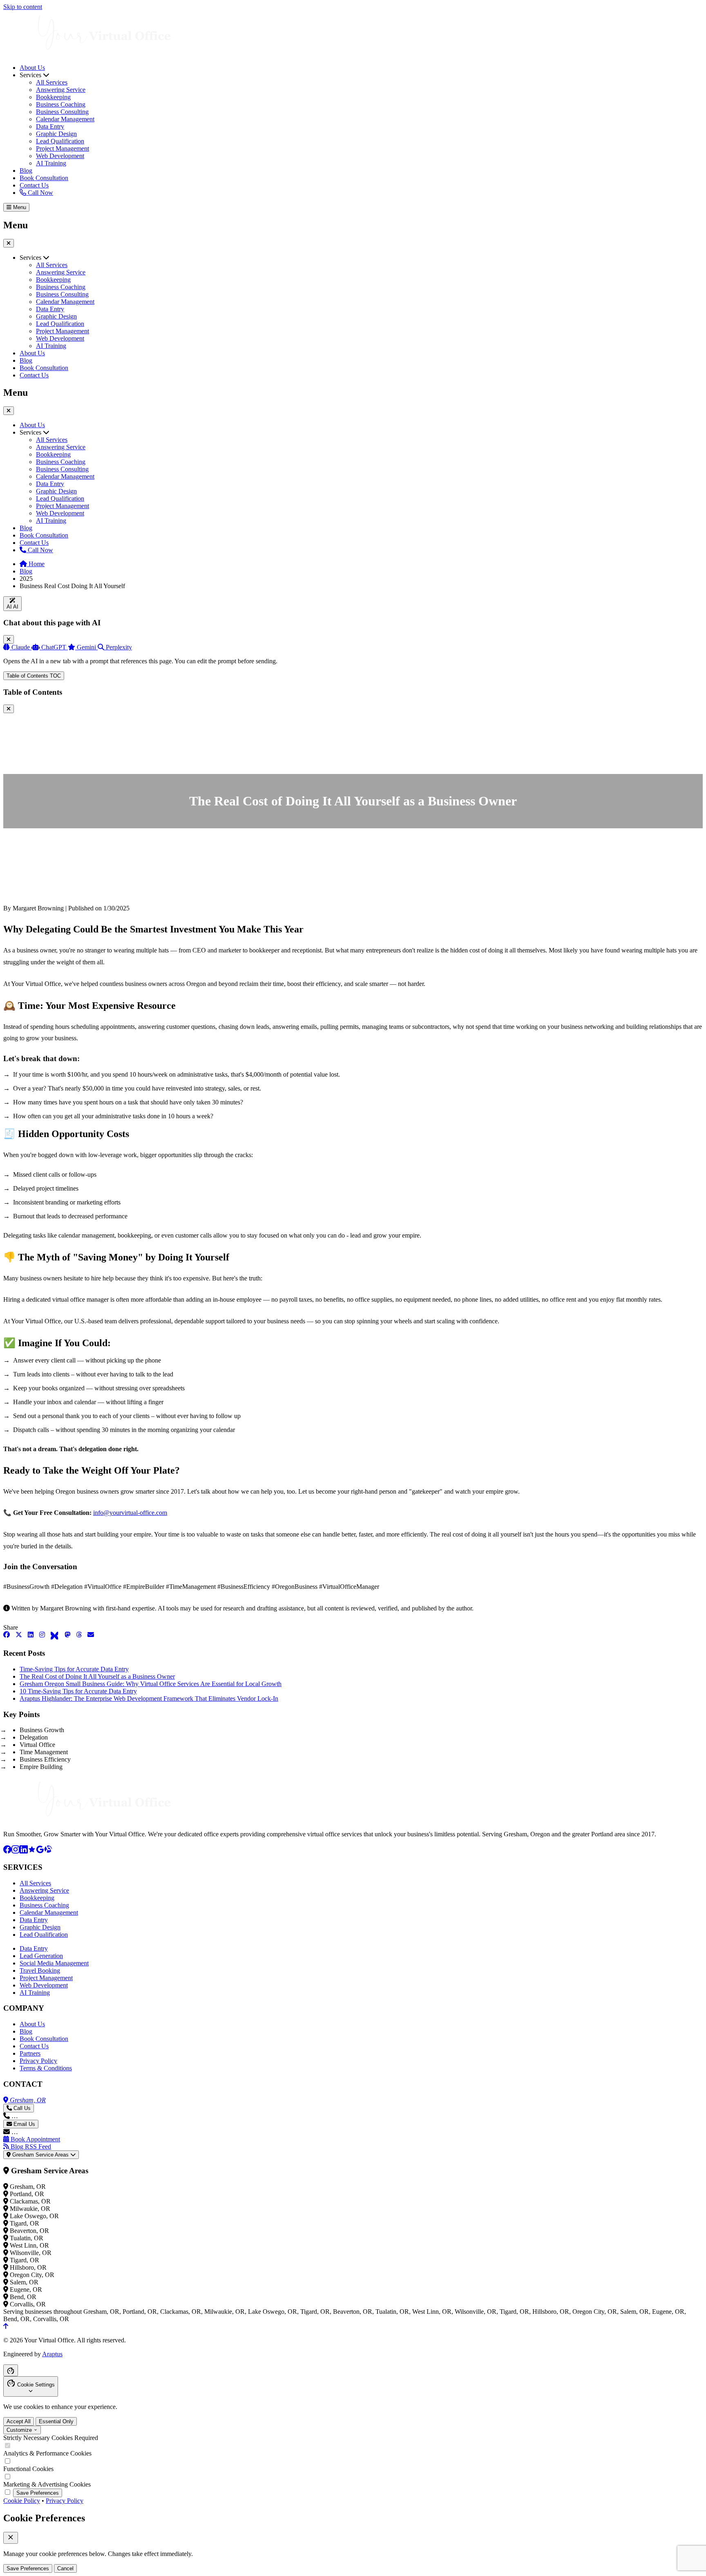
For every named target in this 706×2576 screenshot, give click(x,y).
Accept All (19, 2421)
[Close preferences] (11, 2538)
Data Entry (50, 126)
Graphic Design (56, 134)
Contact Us (34, 185)
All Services (52, 82)
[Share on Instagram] (42, 1636)
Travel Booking (40, 1970)
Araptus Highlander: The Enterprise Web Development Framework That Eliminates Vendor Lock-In (149, 1698)
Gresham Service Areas (40, 2155)
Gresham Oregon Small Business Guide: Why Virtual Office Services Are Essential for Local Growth (151, 1684)
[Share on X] (19, 1636)
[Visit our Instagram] (16, 1851)
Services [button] (31, 258)
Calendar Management (65, 119)
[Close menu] (9, 243)
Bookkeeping (53, 97)
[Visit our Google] (40, 1851)
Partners (30, 2053)
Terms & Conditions (46, 2068)
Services (31, 75)
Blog (26, 171)
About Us (32, 68)
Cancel (65, 2568)
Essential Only (56, 2421)
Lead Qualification (60, 141)
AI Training (51, 163)
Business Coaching (61, 104)
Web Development (60, 156)
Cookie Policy (22, 2501)
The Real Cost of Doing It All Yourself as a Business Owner (97, 1676)
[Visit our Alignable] (48, 1851)
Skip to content (23, 7)
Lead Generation (41, 1956)
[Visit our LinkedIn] (24, 1851)
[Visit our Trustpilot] (32, 1851)
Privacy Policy (38, 2061)
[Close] (9, 639)
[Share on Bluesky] (55, 1636)
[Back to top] (6, 2326)
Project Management (63, 148)
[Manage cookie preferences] (11, 2370)
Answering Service (61, 90)
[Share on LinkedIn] (31, 1636)
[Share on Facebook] (7, 1636)
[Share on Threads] (79, 1636)
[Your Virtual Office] (89, 54)
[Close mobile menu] (9, 411)
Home (36, 564)
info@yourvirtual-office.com (130, 1513)
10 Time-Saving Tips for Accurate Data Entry (78, 1691)
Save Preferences (38, 2493)
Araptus (52, 2354)
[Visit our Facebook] (7, 1851)
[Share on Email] (91, 1636)
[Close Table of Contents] (9, 709)
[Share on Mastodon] (67, 1636)
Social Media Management (54, 1963)
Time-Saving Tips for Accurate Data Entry (74, 1669)
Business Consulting (62, 112)
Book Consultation (44, 178)
